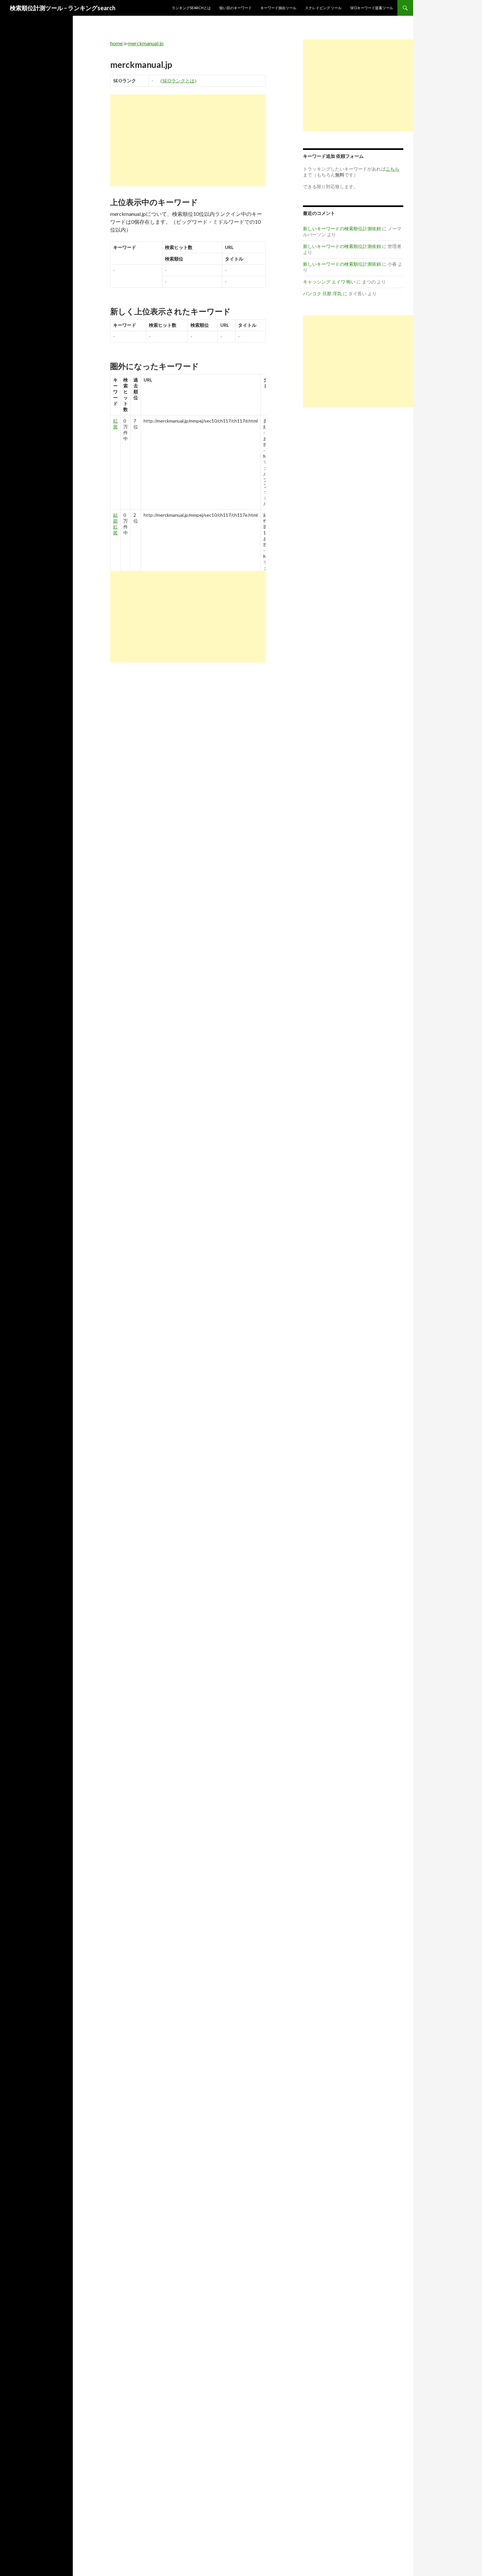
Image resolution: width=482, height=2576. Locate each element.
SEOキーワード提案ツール (372, 8)
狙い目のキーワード (236, 8)
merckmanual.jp (146, 43)
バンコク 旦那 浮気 (322, 293)
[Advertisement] (188, 140)
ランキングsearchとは (191, 8)
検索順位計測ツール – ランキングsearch (63, 8)
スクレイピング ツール (323, 8)
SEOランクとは (178, 81)
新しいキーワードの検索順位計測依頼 (342, 229)
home (116, 43)
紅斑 (115, 424)
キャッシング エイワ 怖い (329, 282)
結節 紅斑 (115, 524)
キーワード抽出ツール (278, 8)
